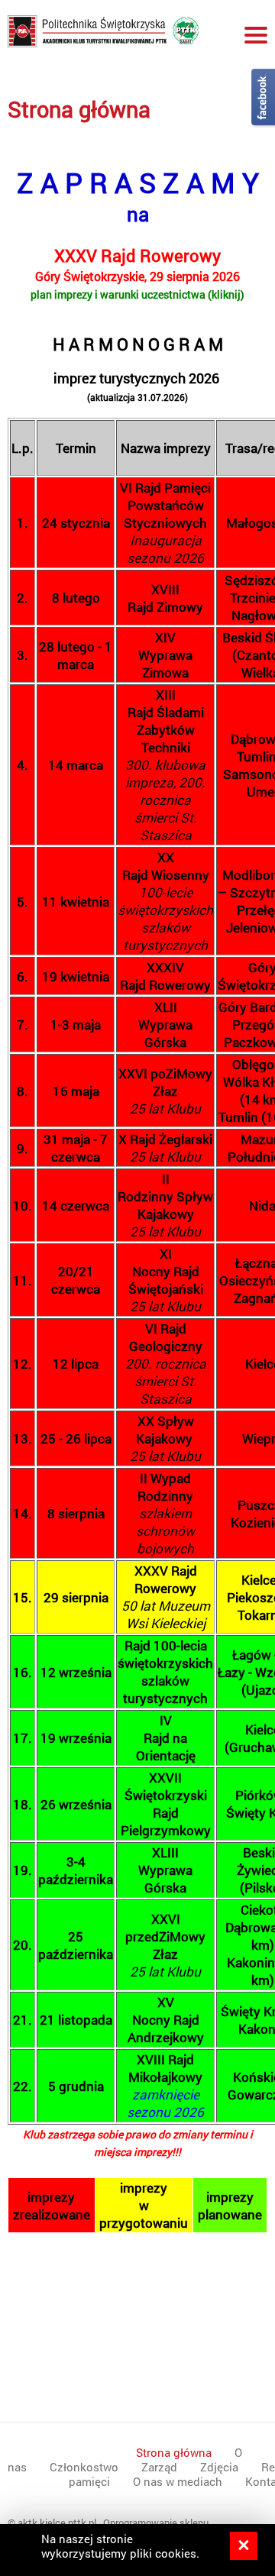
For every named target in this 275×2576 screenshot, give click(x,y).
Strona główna (79, 109)
